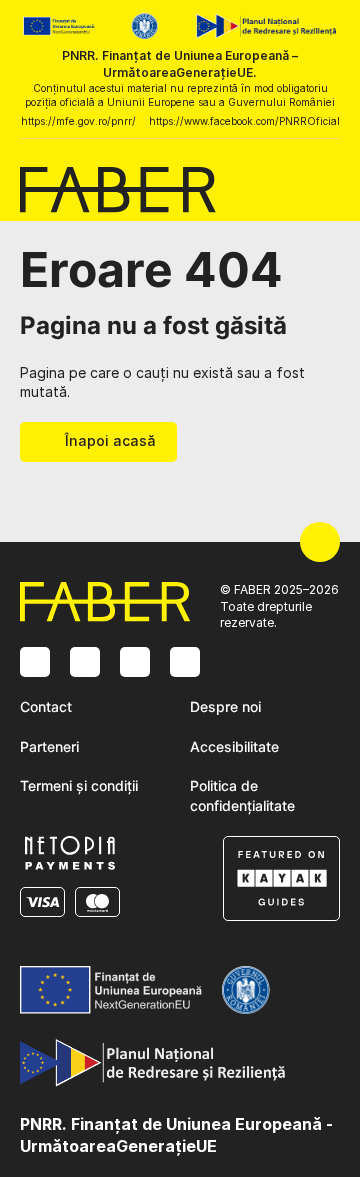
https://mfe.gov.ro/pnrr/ (78, 121)
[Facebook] (85, 662)
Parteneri (49, 746)
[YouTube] (185, 662)
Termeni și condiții (79, 785)
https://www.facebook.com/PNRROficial (244, 121)
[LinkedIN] (135, 662)
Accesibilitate (234, 746)
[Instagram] (35, 662)
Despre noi (225, 706)
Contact (46, 706)
